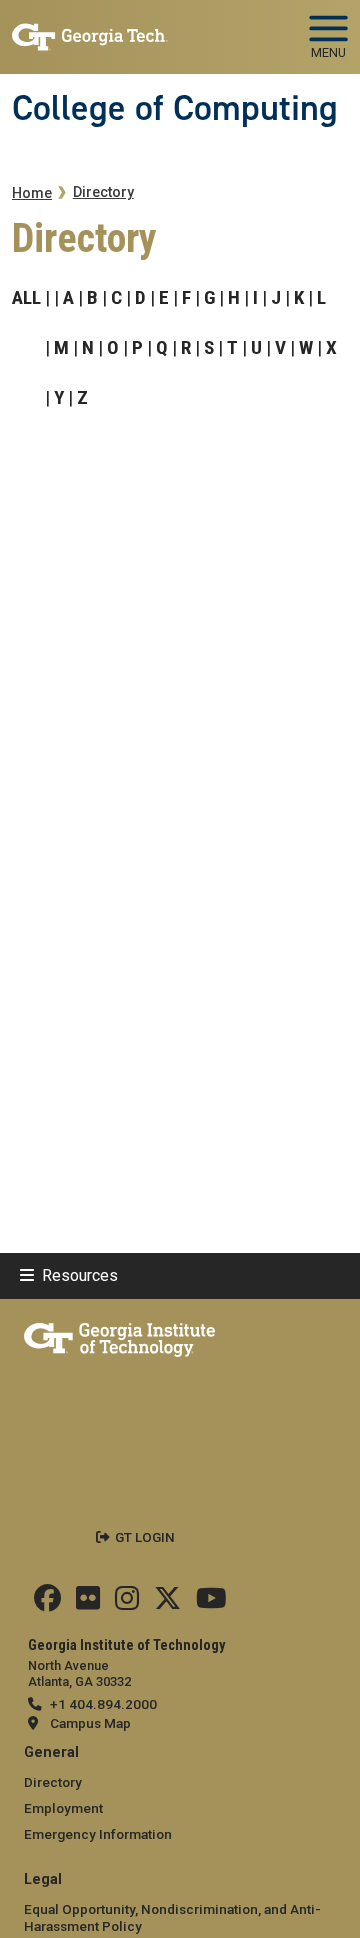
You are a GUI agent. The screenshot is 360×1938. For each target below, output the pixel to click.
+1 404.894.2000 (103, 1704)
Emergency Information (98, 1834)
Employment (63, 1808)
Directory (103, 192)
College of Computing (175, 108)
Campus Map (90, 1723)
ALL (26, 297)
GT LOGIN (145, 1537)
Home (32, 193)
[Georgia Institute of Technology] (90, 28)
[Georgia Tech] (119, 1336)
